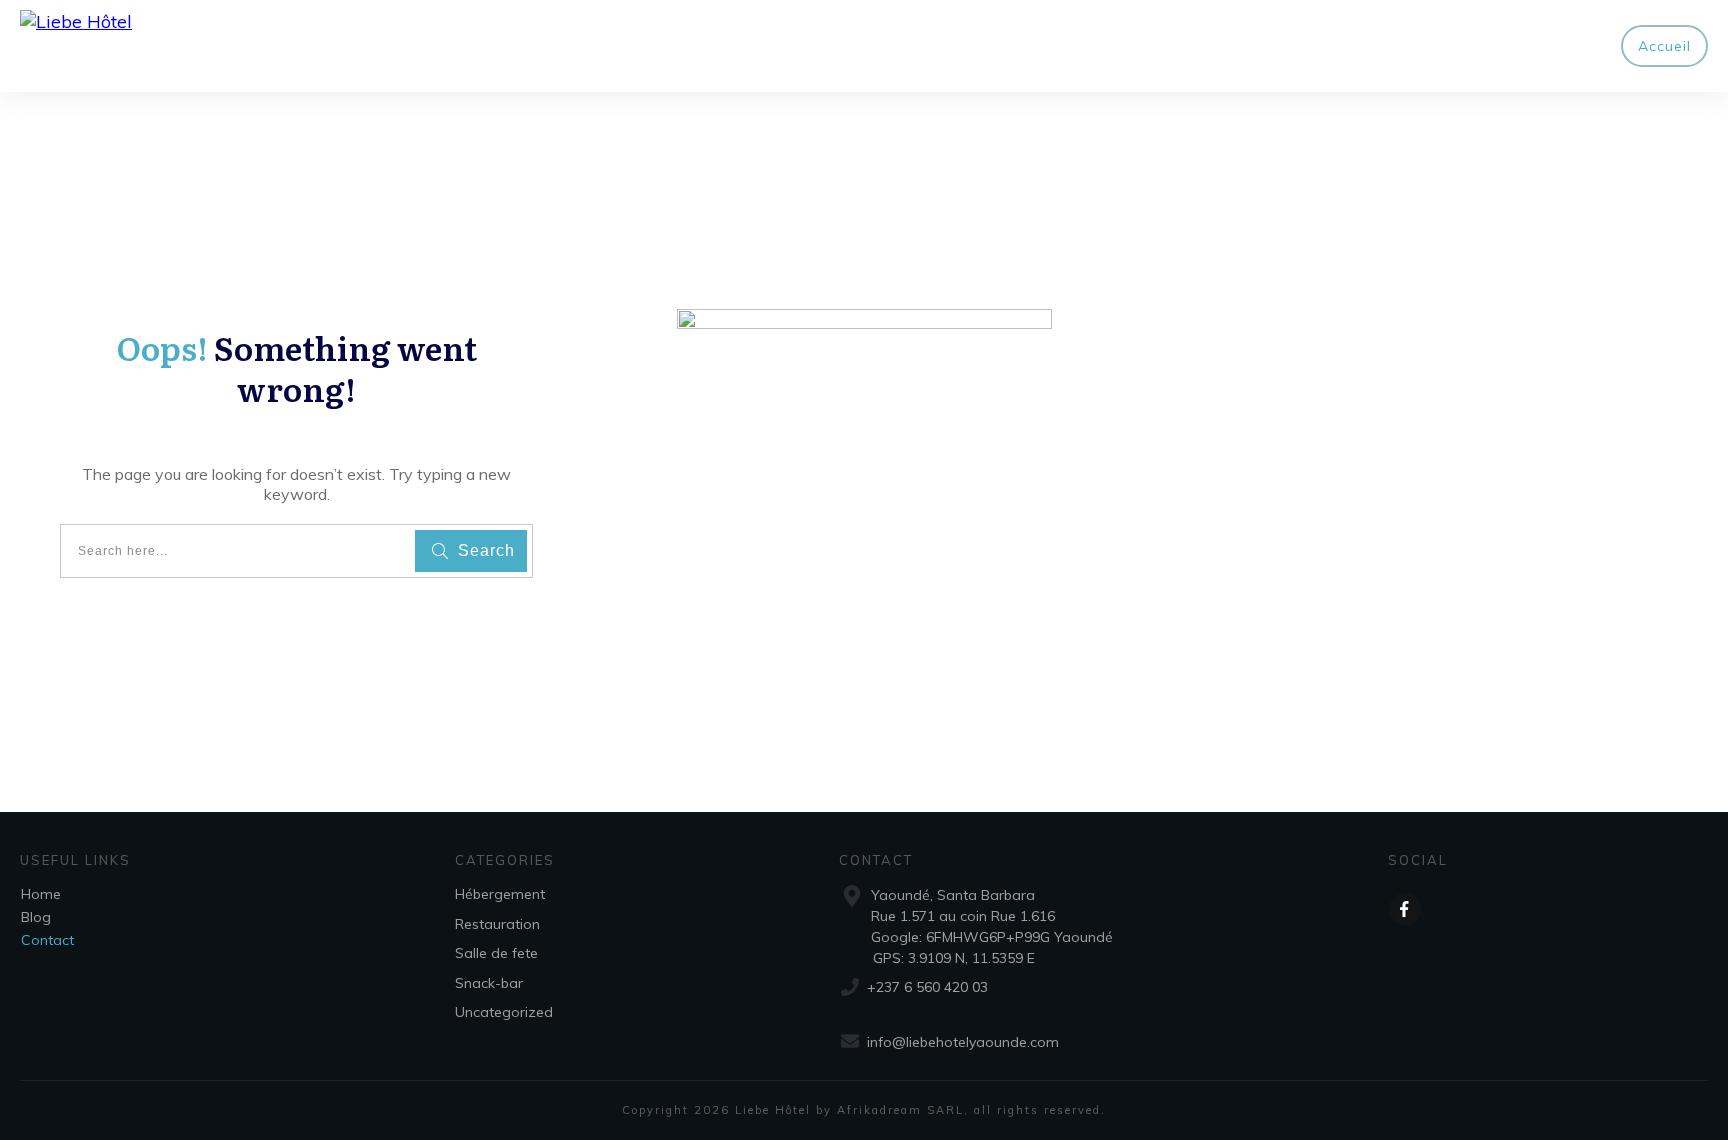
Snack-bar (489, 983)
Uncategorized (504, 1012)
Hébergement (500, 894)
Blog (36, 917)
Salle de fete (496, 953)
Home (41, 894)
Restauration (497, 924)
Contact (47, 940)
